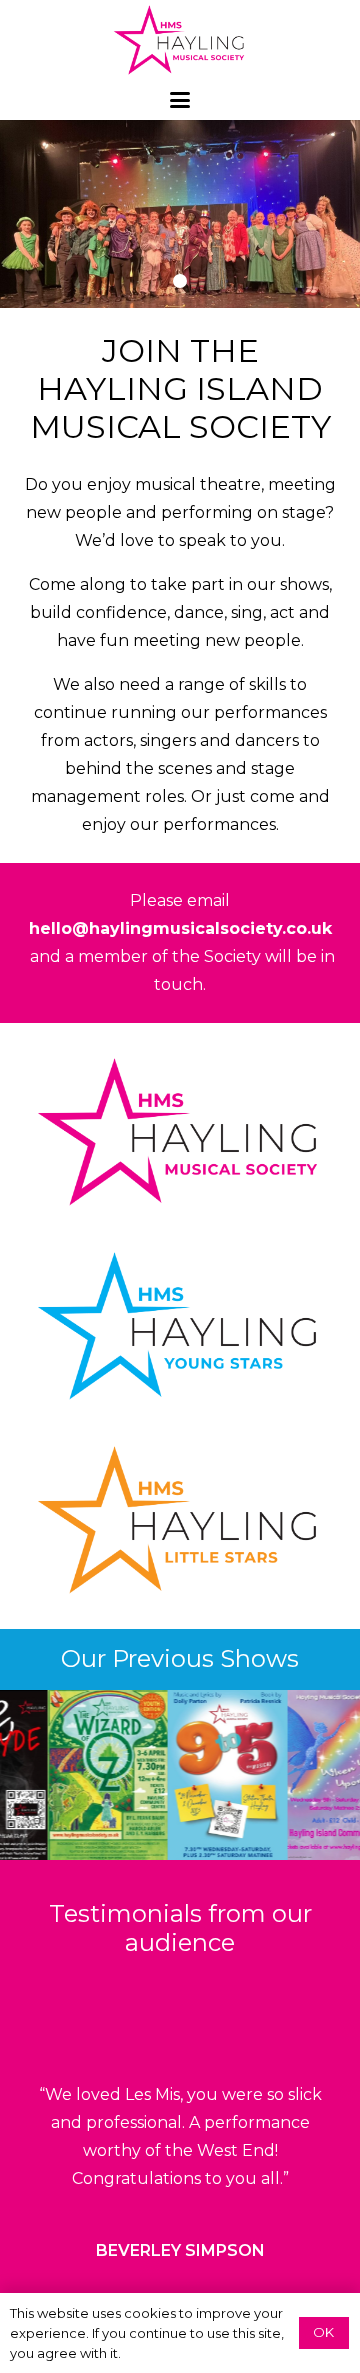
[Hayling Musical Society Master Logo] (180, 40)
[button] (180, 100)
